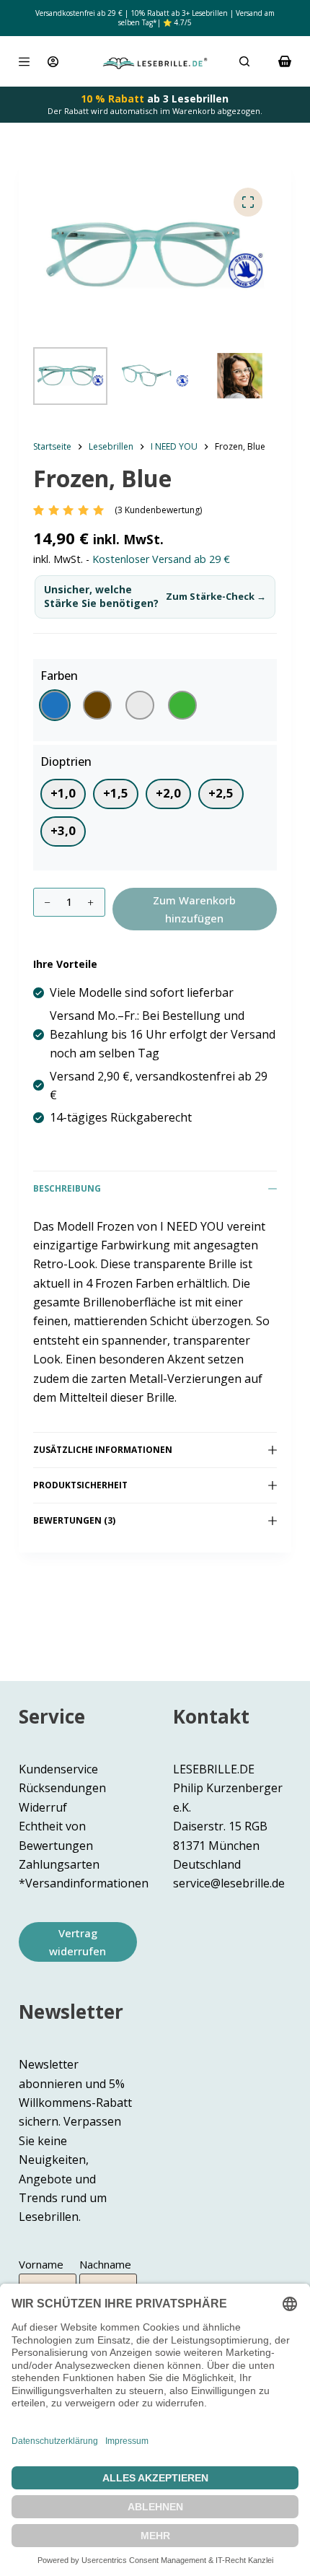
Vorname (41, 2264)
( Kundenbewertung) (158, 510)
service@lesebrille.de (229, 1883)
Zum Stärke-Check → (216, 597)
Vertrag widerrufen (77, 1942)
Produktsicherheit (80, 1485)
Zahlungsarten (59, 1864)
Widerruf (43, 1807)
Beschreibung (67, 1188)
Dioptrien (66, 761)
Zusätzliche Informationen (103, 1450)
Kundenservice (58, 1769)
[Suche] (244, 61)
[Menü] (24, 62)
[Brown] (97, 705)
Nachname (105, 2264)
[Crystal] (140, 705)
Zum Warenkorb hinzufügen (194, 909)
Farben (59, 676)
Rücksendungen (62, 1788)
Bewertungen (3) (74, 1520)
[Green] (182, 705)
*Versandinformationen (84, 1883)
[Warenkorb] (285, 61)
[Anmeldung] (53, 62)
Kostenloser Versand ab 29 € (161, 559)
